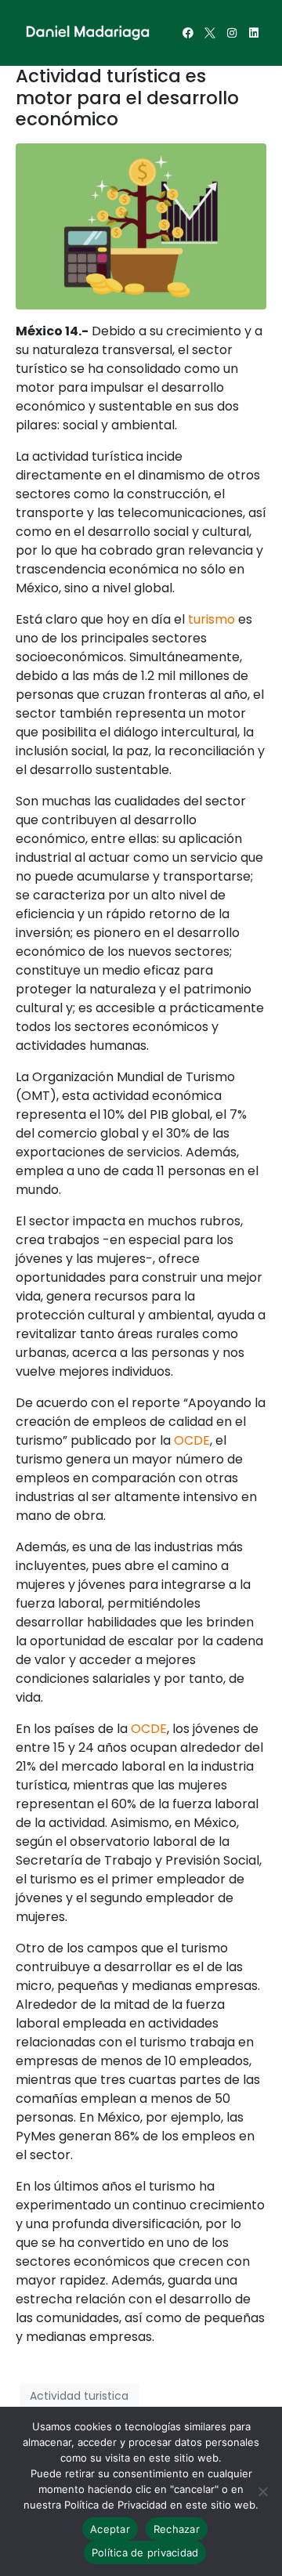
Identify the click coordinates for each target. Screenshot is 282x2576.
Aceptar (110, 2529)
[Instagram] (232, 33)
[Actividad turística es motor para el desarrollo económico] (141, 225)
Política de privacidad (145, 2552)
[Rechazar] (262, 2491)
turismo (211, 619)
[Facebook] (188, 33)
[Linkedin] (254, 33)
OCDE (192, 1440)
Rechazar (177, 2529)
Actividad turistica (79, 2396)
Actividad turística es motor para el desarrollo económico (127, 98)
